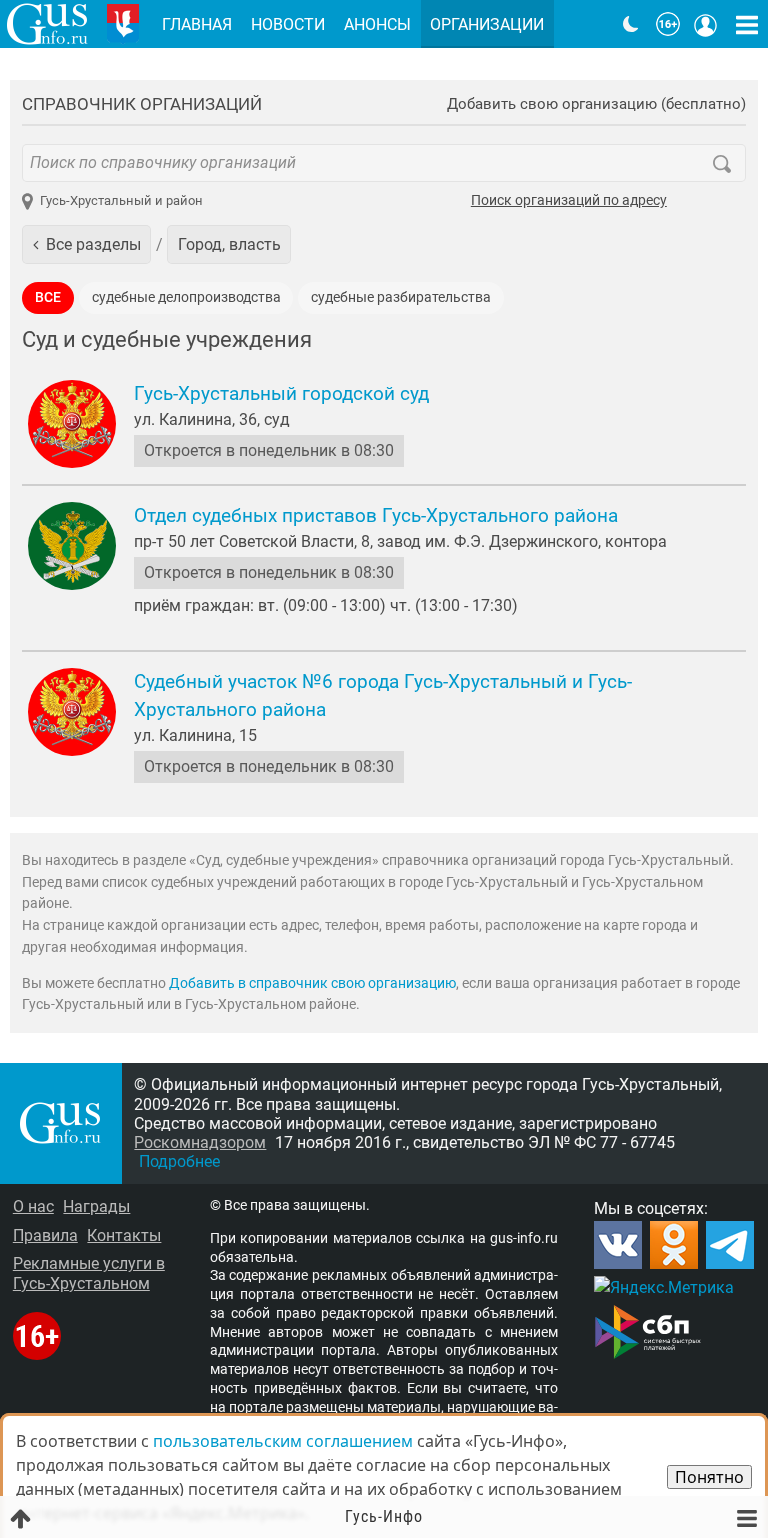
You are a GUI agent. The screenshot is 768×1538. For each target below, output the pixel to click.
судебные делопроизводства (186, 297)
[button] (86, 244)
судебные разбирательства (401, 297)
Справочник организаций (142, 104)
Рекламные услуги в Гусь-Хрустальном (89, 1273)
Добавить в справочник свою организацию (312, 983)
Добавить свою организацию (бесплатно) (596, 104)
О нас (33, 1206)
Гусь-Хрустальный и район (121, 200)
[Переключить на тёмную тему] (631, 24)
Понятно (709, 1477)
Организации (487, 24)
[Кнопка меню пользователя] (706, 24)
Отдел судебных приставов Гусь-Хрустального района (376, 516)
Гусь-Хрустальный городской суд (281, 394)
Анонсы (377, 24)
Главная (197, 24)
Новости (288, 24)
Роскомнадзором (200, 1142)
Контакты (124, 1235)
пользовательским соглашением (283, 1441)
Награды (96, 1206)
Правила (45, 1235)
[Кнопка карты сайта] (747, 24)
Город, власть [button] (229, 244)
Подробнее (179, 1161)
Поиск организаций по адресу (569, 201)
